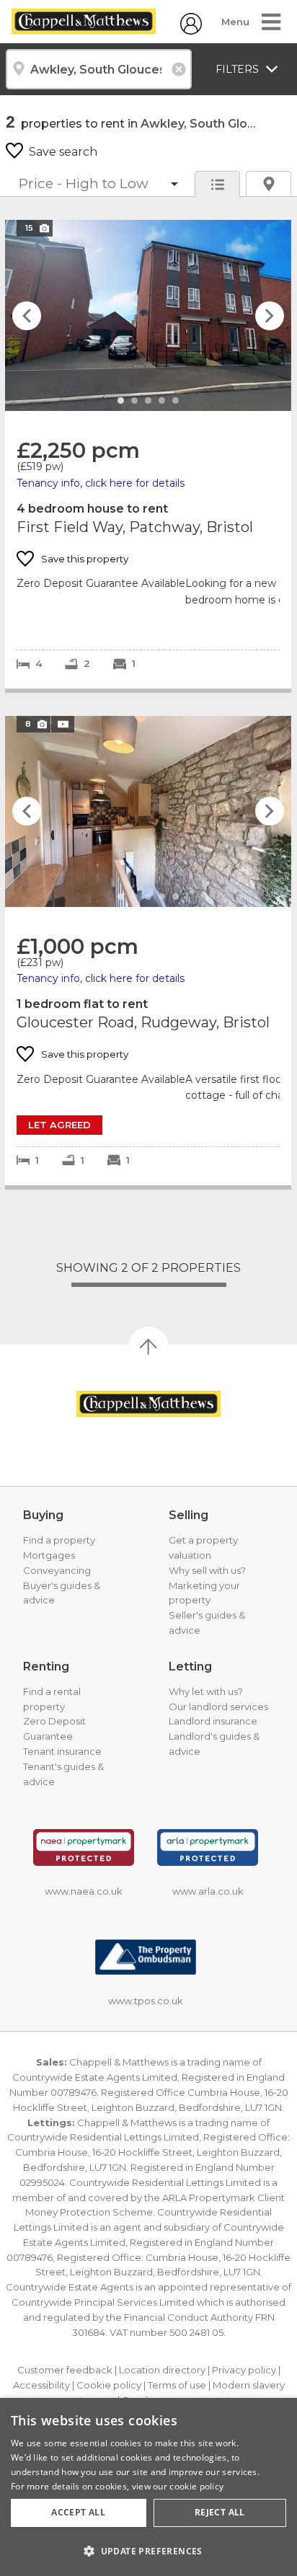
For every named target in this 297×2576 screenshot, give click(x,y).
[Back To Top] (148, 1347)
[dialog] (148, 2487)
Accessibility (41, 2385)
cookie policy (196, 2486)
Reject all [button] (220, 2512)
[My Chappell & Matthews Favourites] (191, 31)
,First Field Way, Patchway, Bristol (148, 454)
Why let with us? (206, 1691)
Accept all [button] (78, 2512)
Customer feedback (65, 2370)
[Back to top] (148, 1404)
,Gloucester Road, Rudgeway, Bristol (148, 951)
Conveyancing (57, 1570)
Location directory (162, 2370)
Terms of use (177, 2385)
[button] (148, 2551)
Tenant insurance (62, 1751)
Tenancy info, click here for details (101, 483)
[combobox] (99, 69)
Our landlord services (218, 1707)
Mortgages (49, 1555)
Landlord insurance (213, 1721)
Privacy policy (244, 2370)
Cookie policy (109, 2385)
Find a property (59, 1540)
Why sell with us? (207, 1570)
